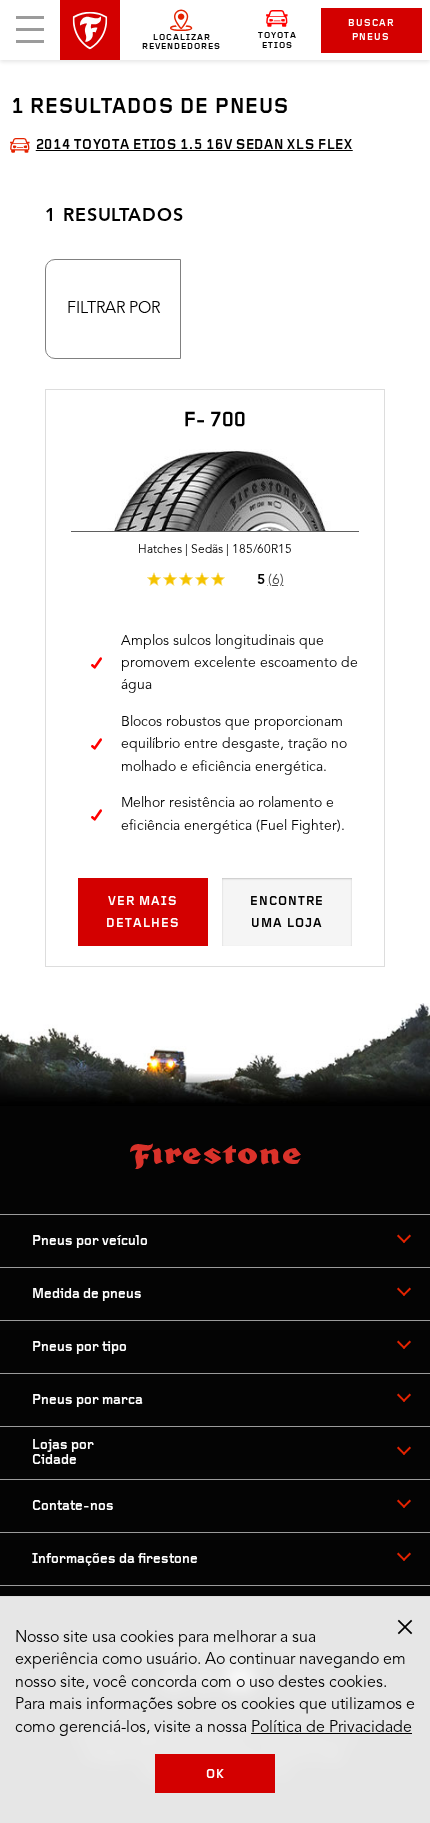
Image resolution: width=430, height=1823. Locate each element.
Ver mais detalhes (143, 912)
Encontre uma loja (287, 912)
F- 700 (215, 421)
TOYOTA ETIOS (277, 40)
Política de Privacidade (331, 1728)
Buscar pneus (371, 30)
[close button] (405, 1627)
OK (215, 1774)
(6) (276, 580)
